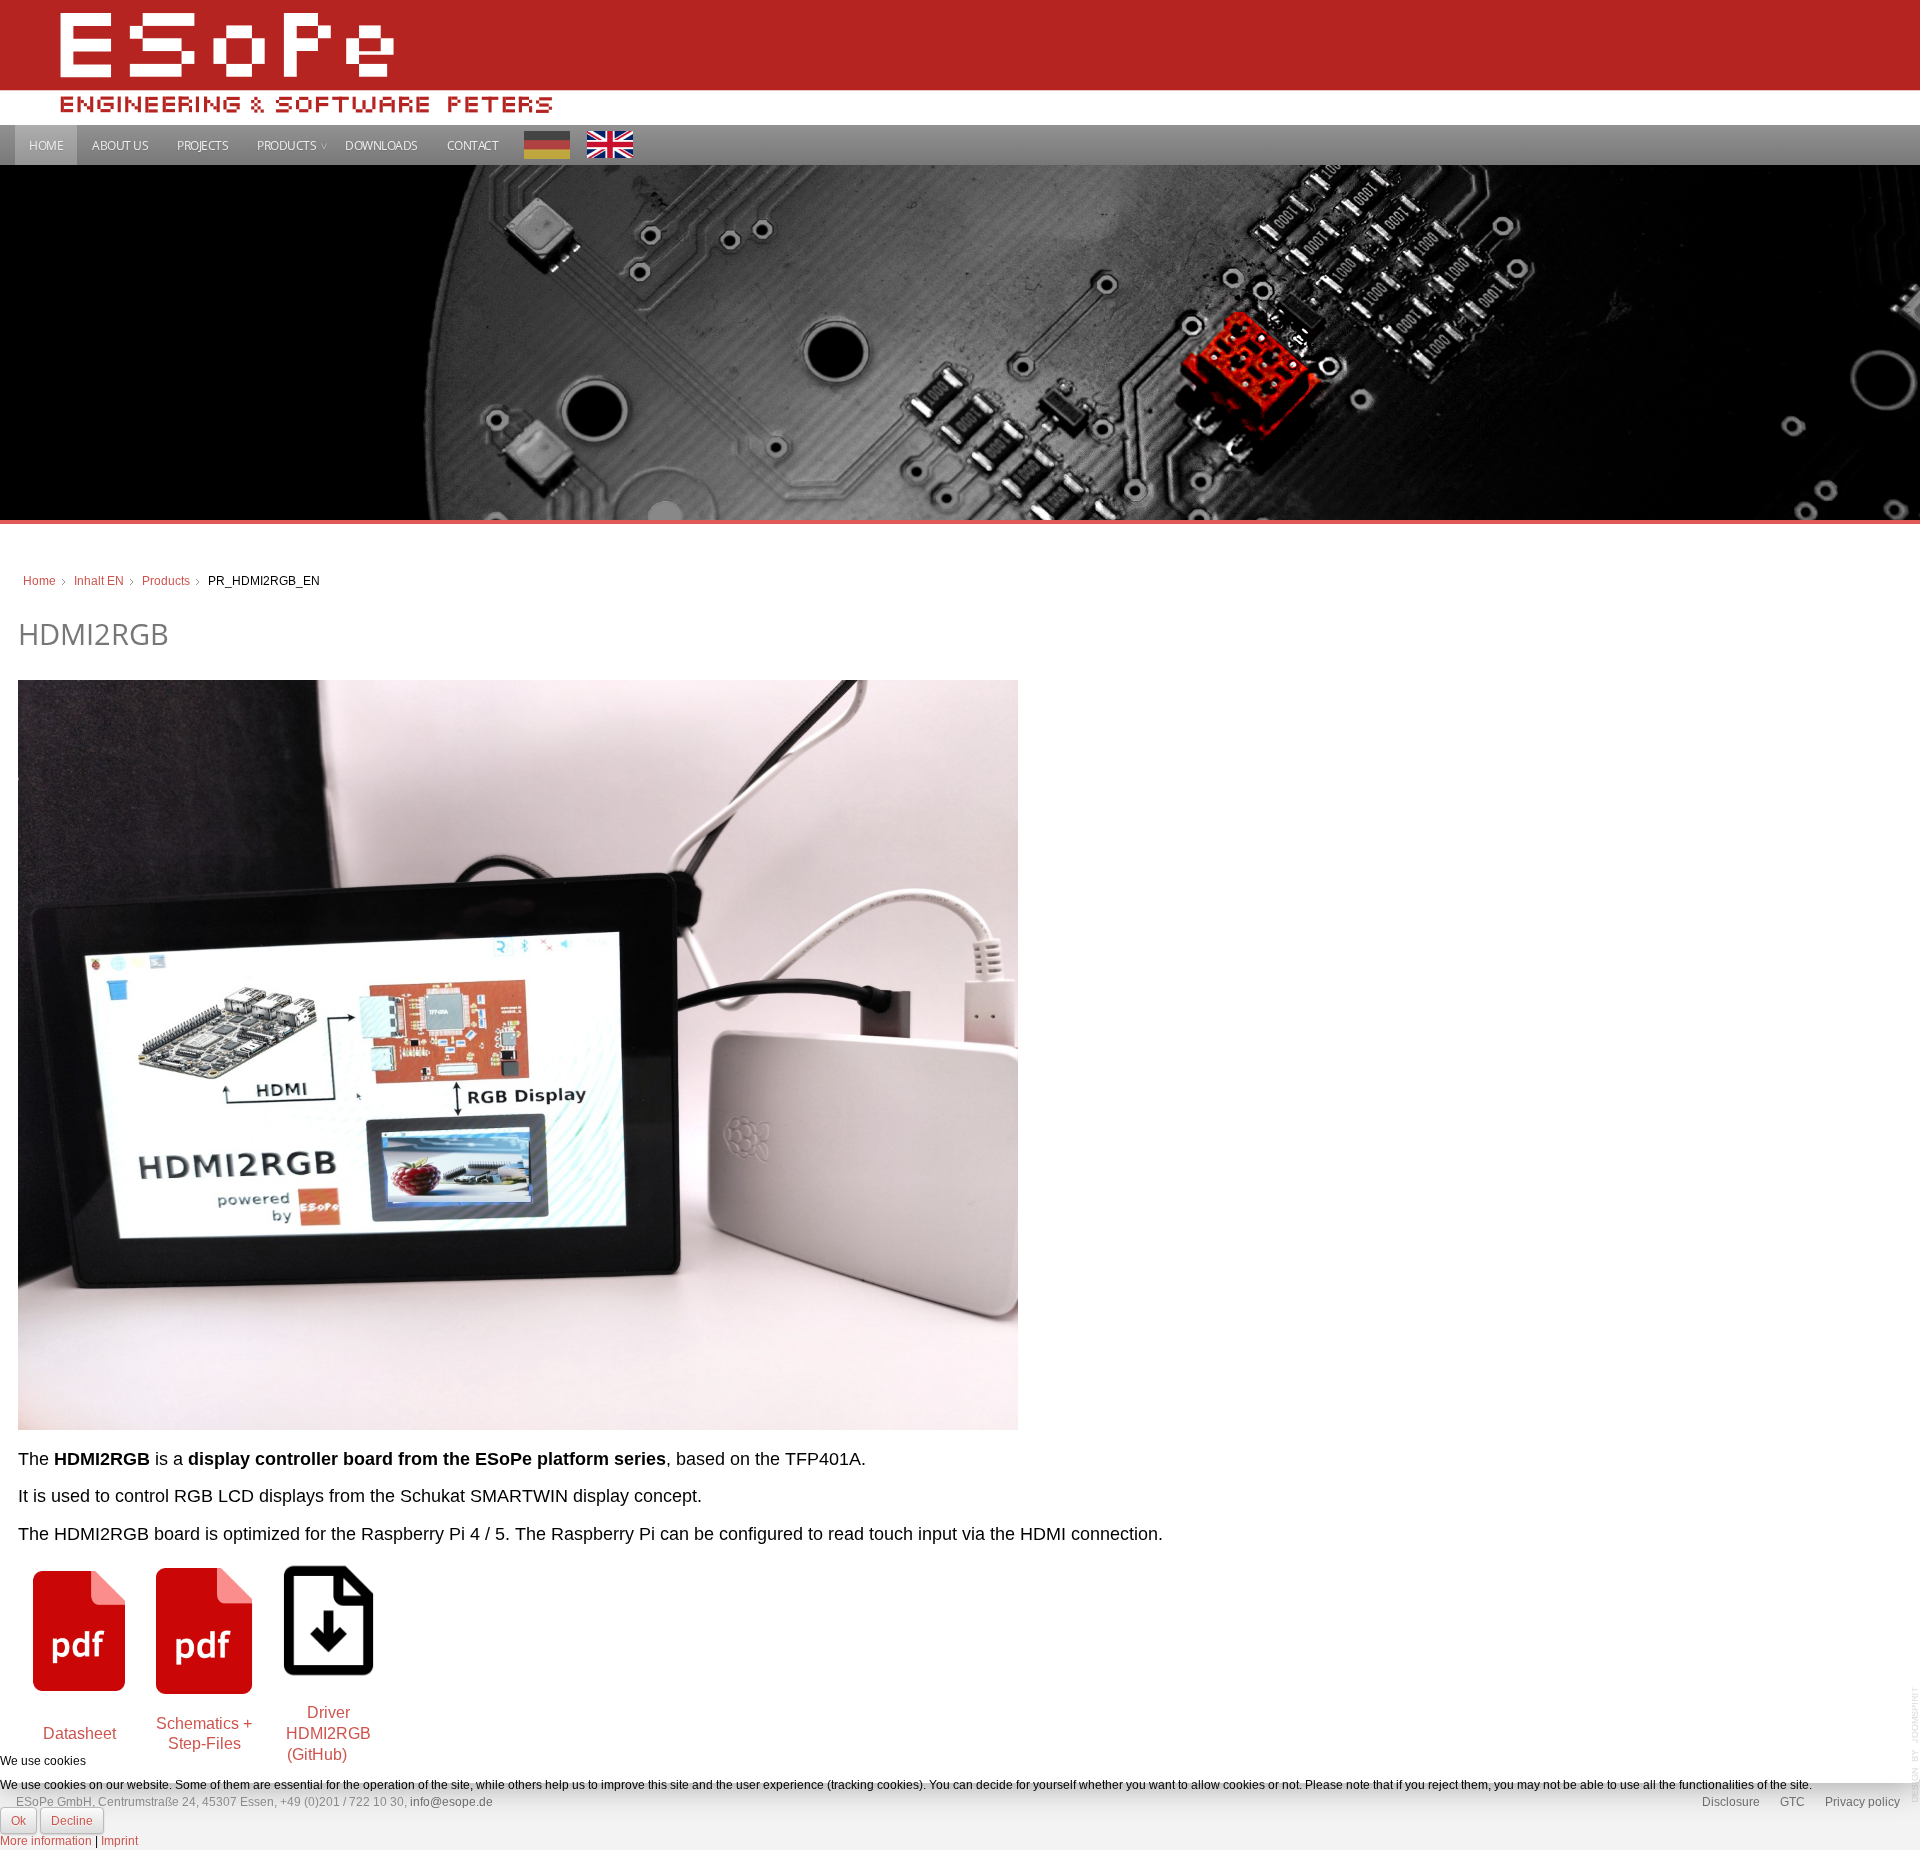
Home (46, 145)
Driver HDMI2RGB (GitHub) (328, 1733)
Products (286, 145)
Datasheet (79, 1733)
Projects (202, 145)
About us (120, 145)
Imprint (119, 1841)
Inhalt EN (99, 581)
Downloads (381, 145)
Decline (72, 1821)
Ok (18, 1821)
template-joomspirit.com (1916, 1745)
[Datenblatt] (79, 1629)
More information (46, 1841)
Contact (473, 145)
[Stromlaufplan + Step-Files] (204, 1629)
